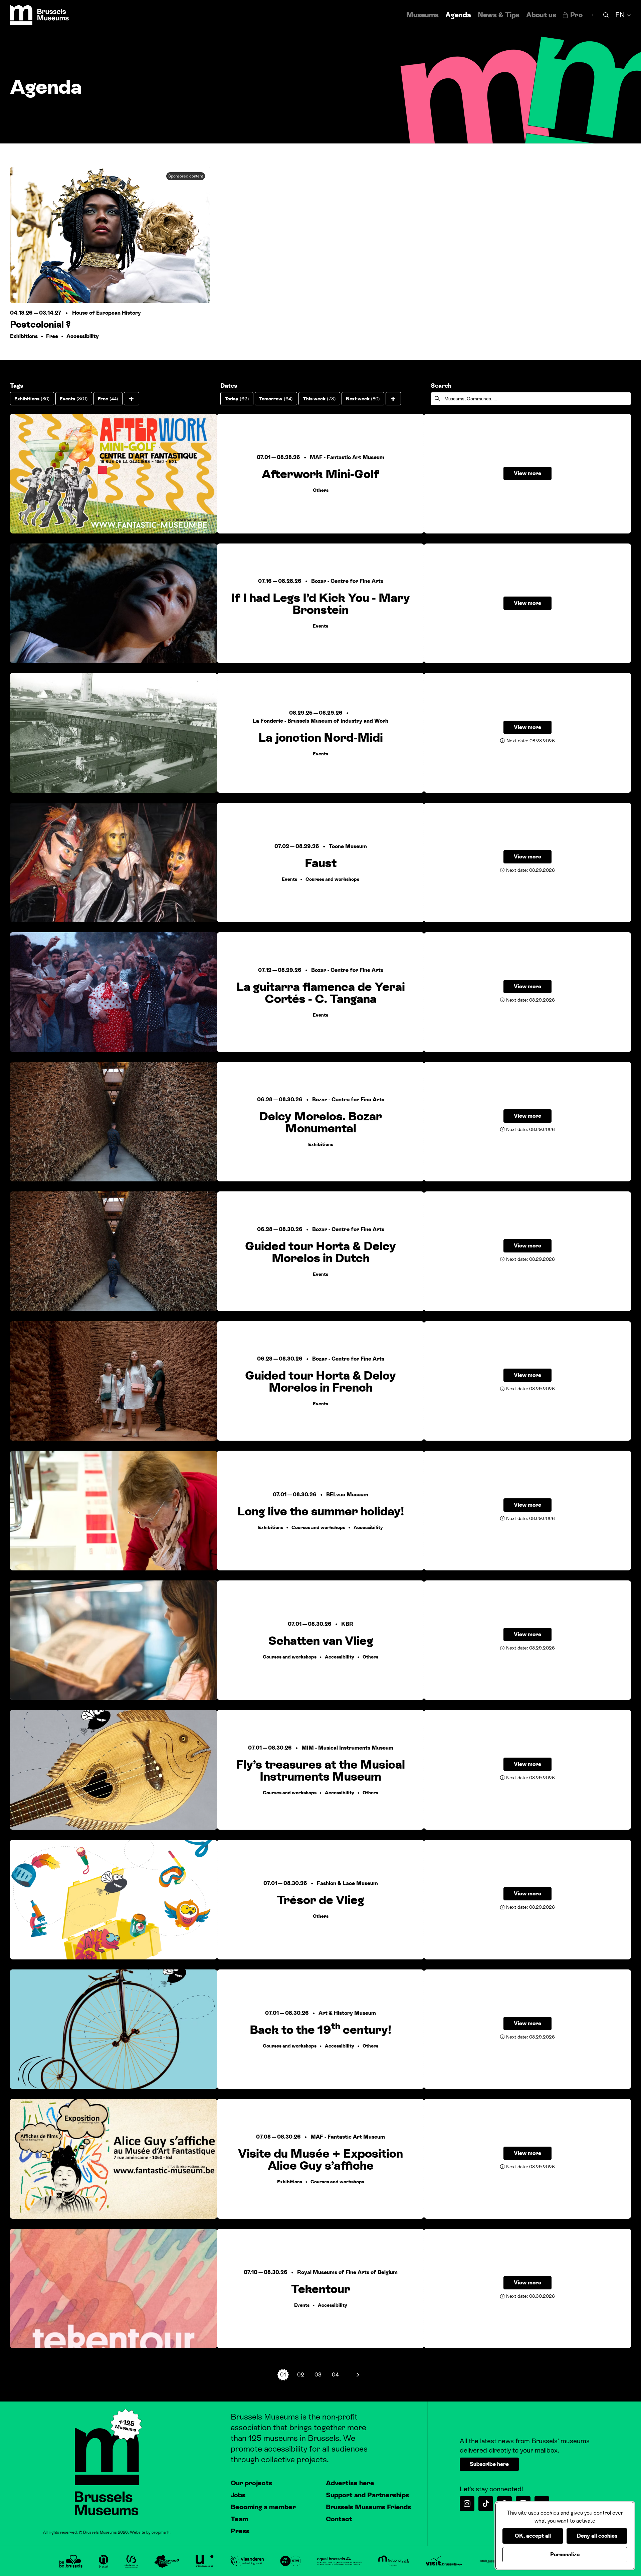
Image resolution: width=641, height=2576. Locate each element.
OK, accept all (533, 2536)
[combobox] (531, 399)
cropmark (161, 2532)
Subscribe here (489, 2464)
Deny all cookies (597, 2536)
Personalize (565, 2554)
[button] (132, 399)
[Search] (606, 15)
